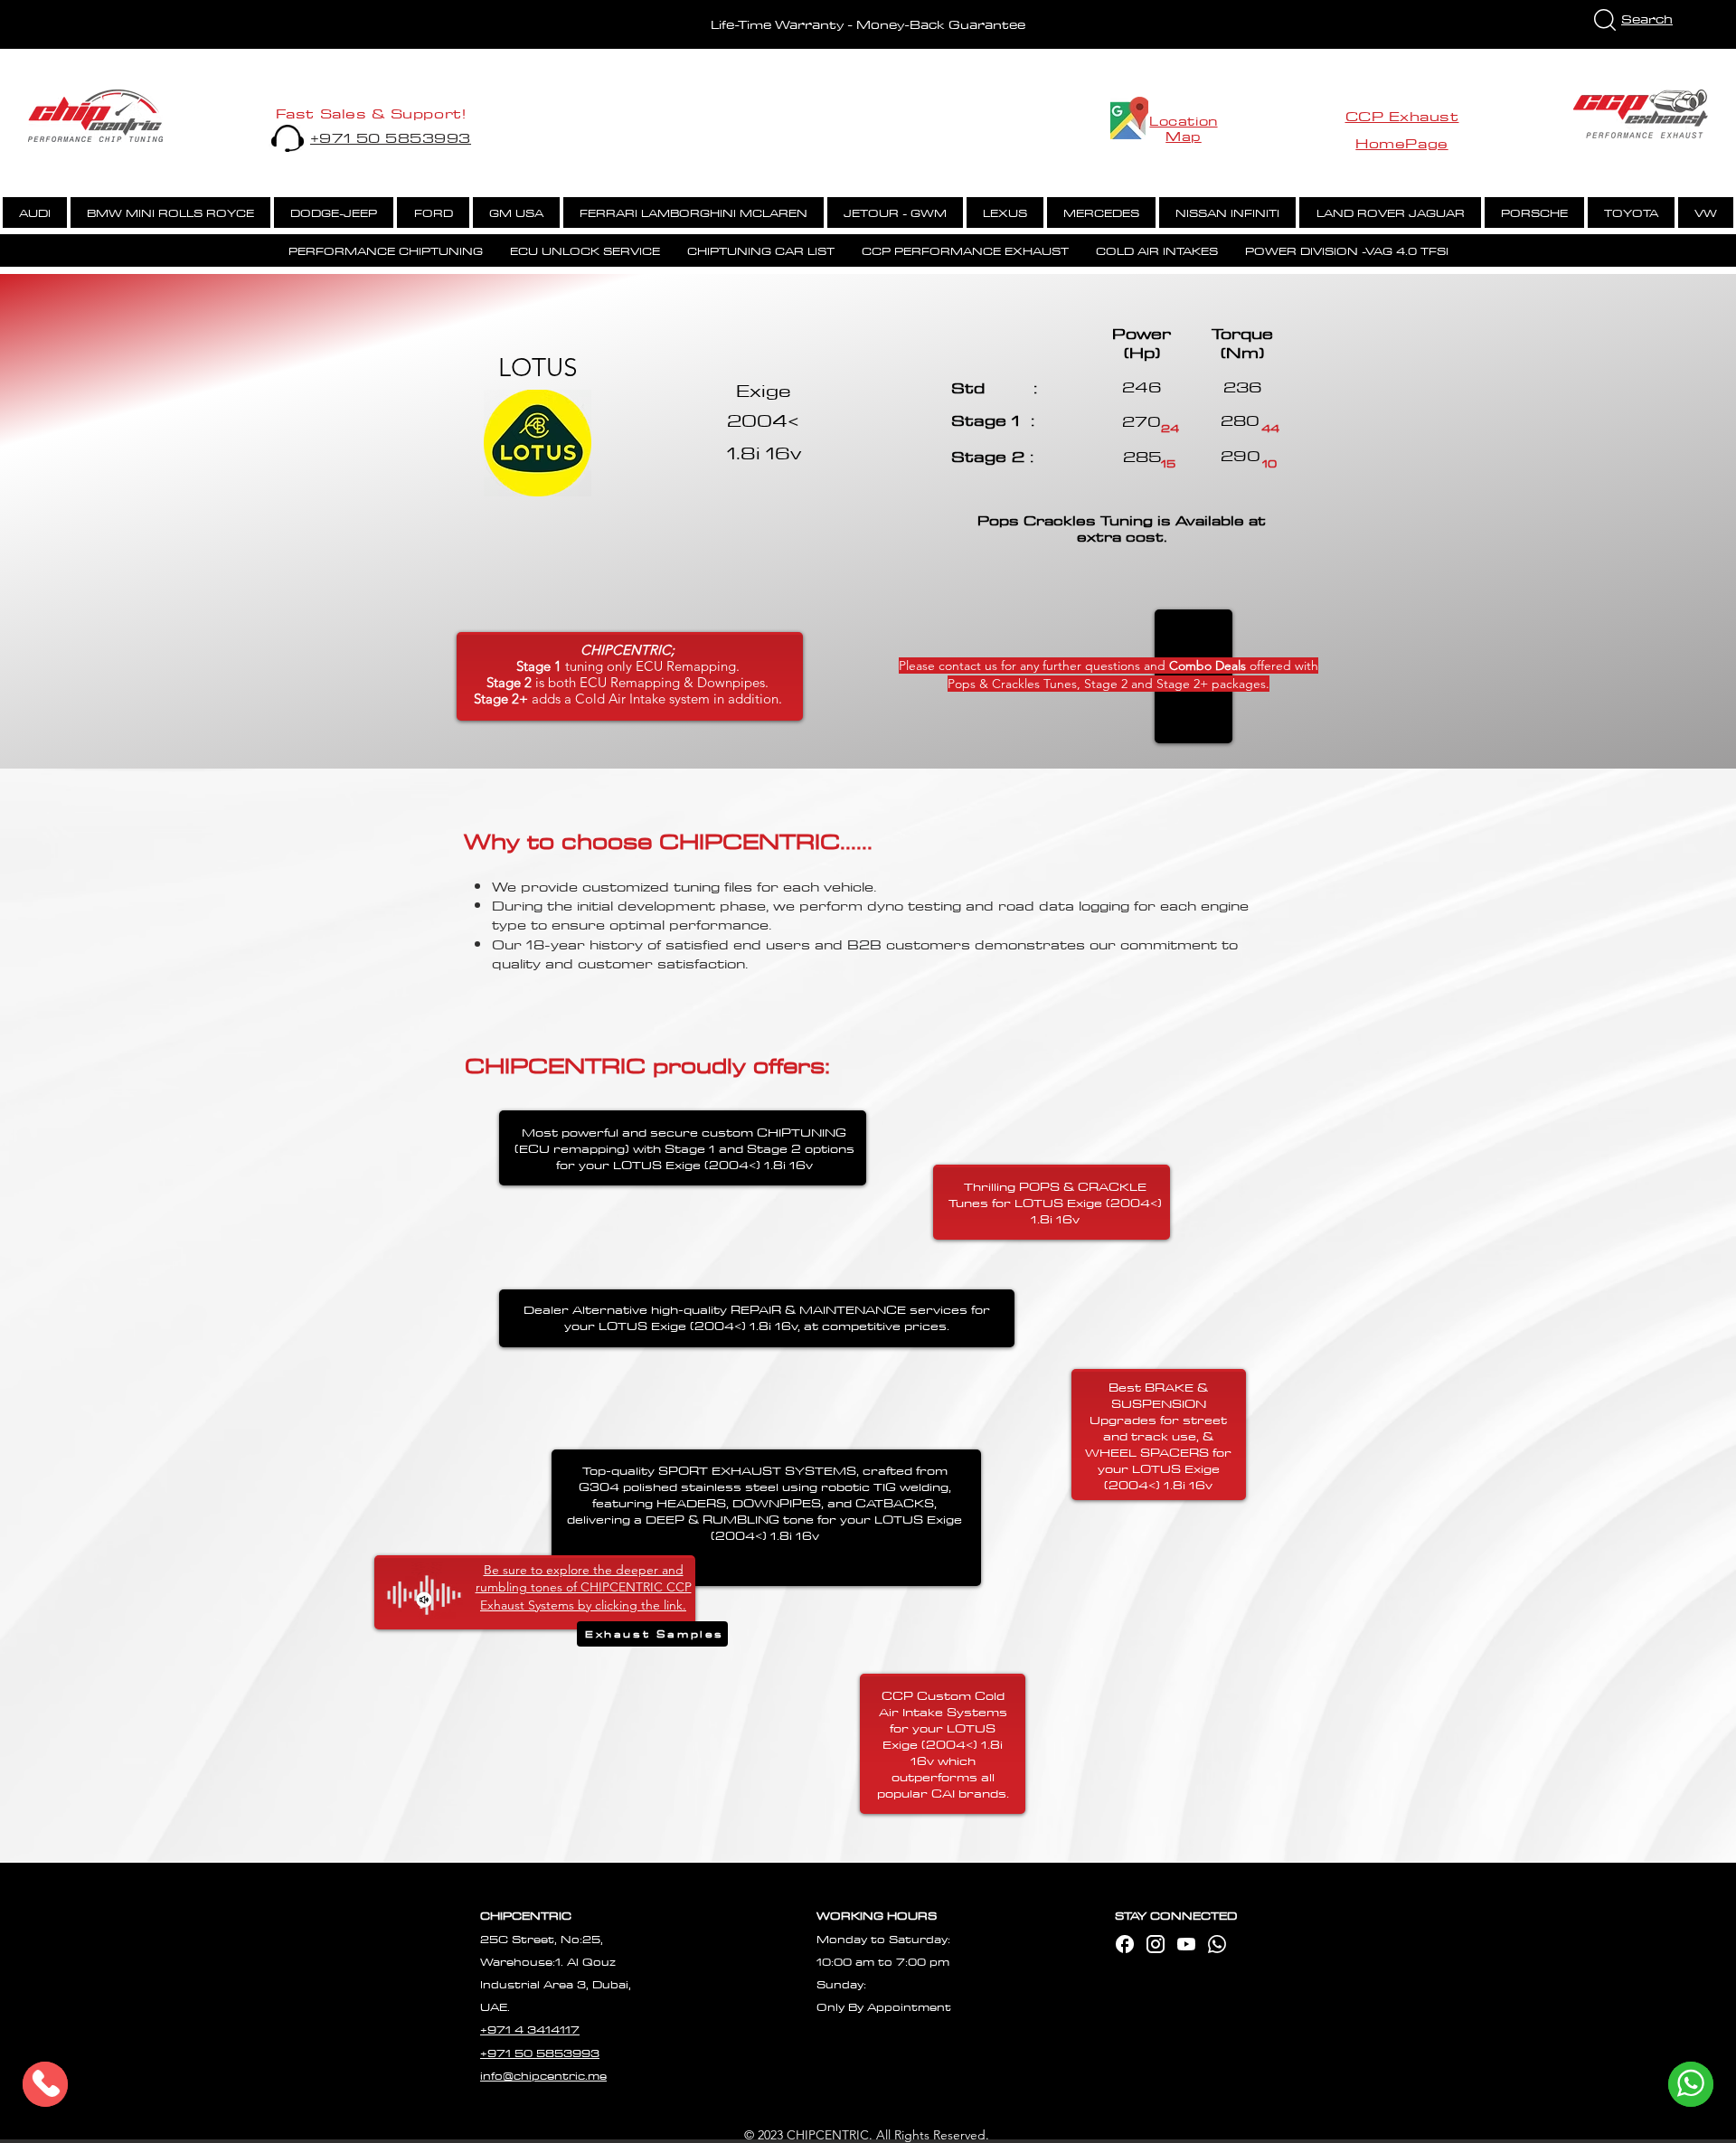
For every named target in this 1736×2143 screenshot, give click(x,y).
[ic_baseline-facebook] (1125, 1944)
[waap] (1217, 1944)
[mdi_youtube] (1186, 1944)
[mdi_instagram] (1156, 1944)
